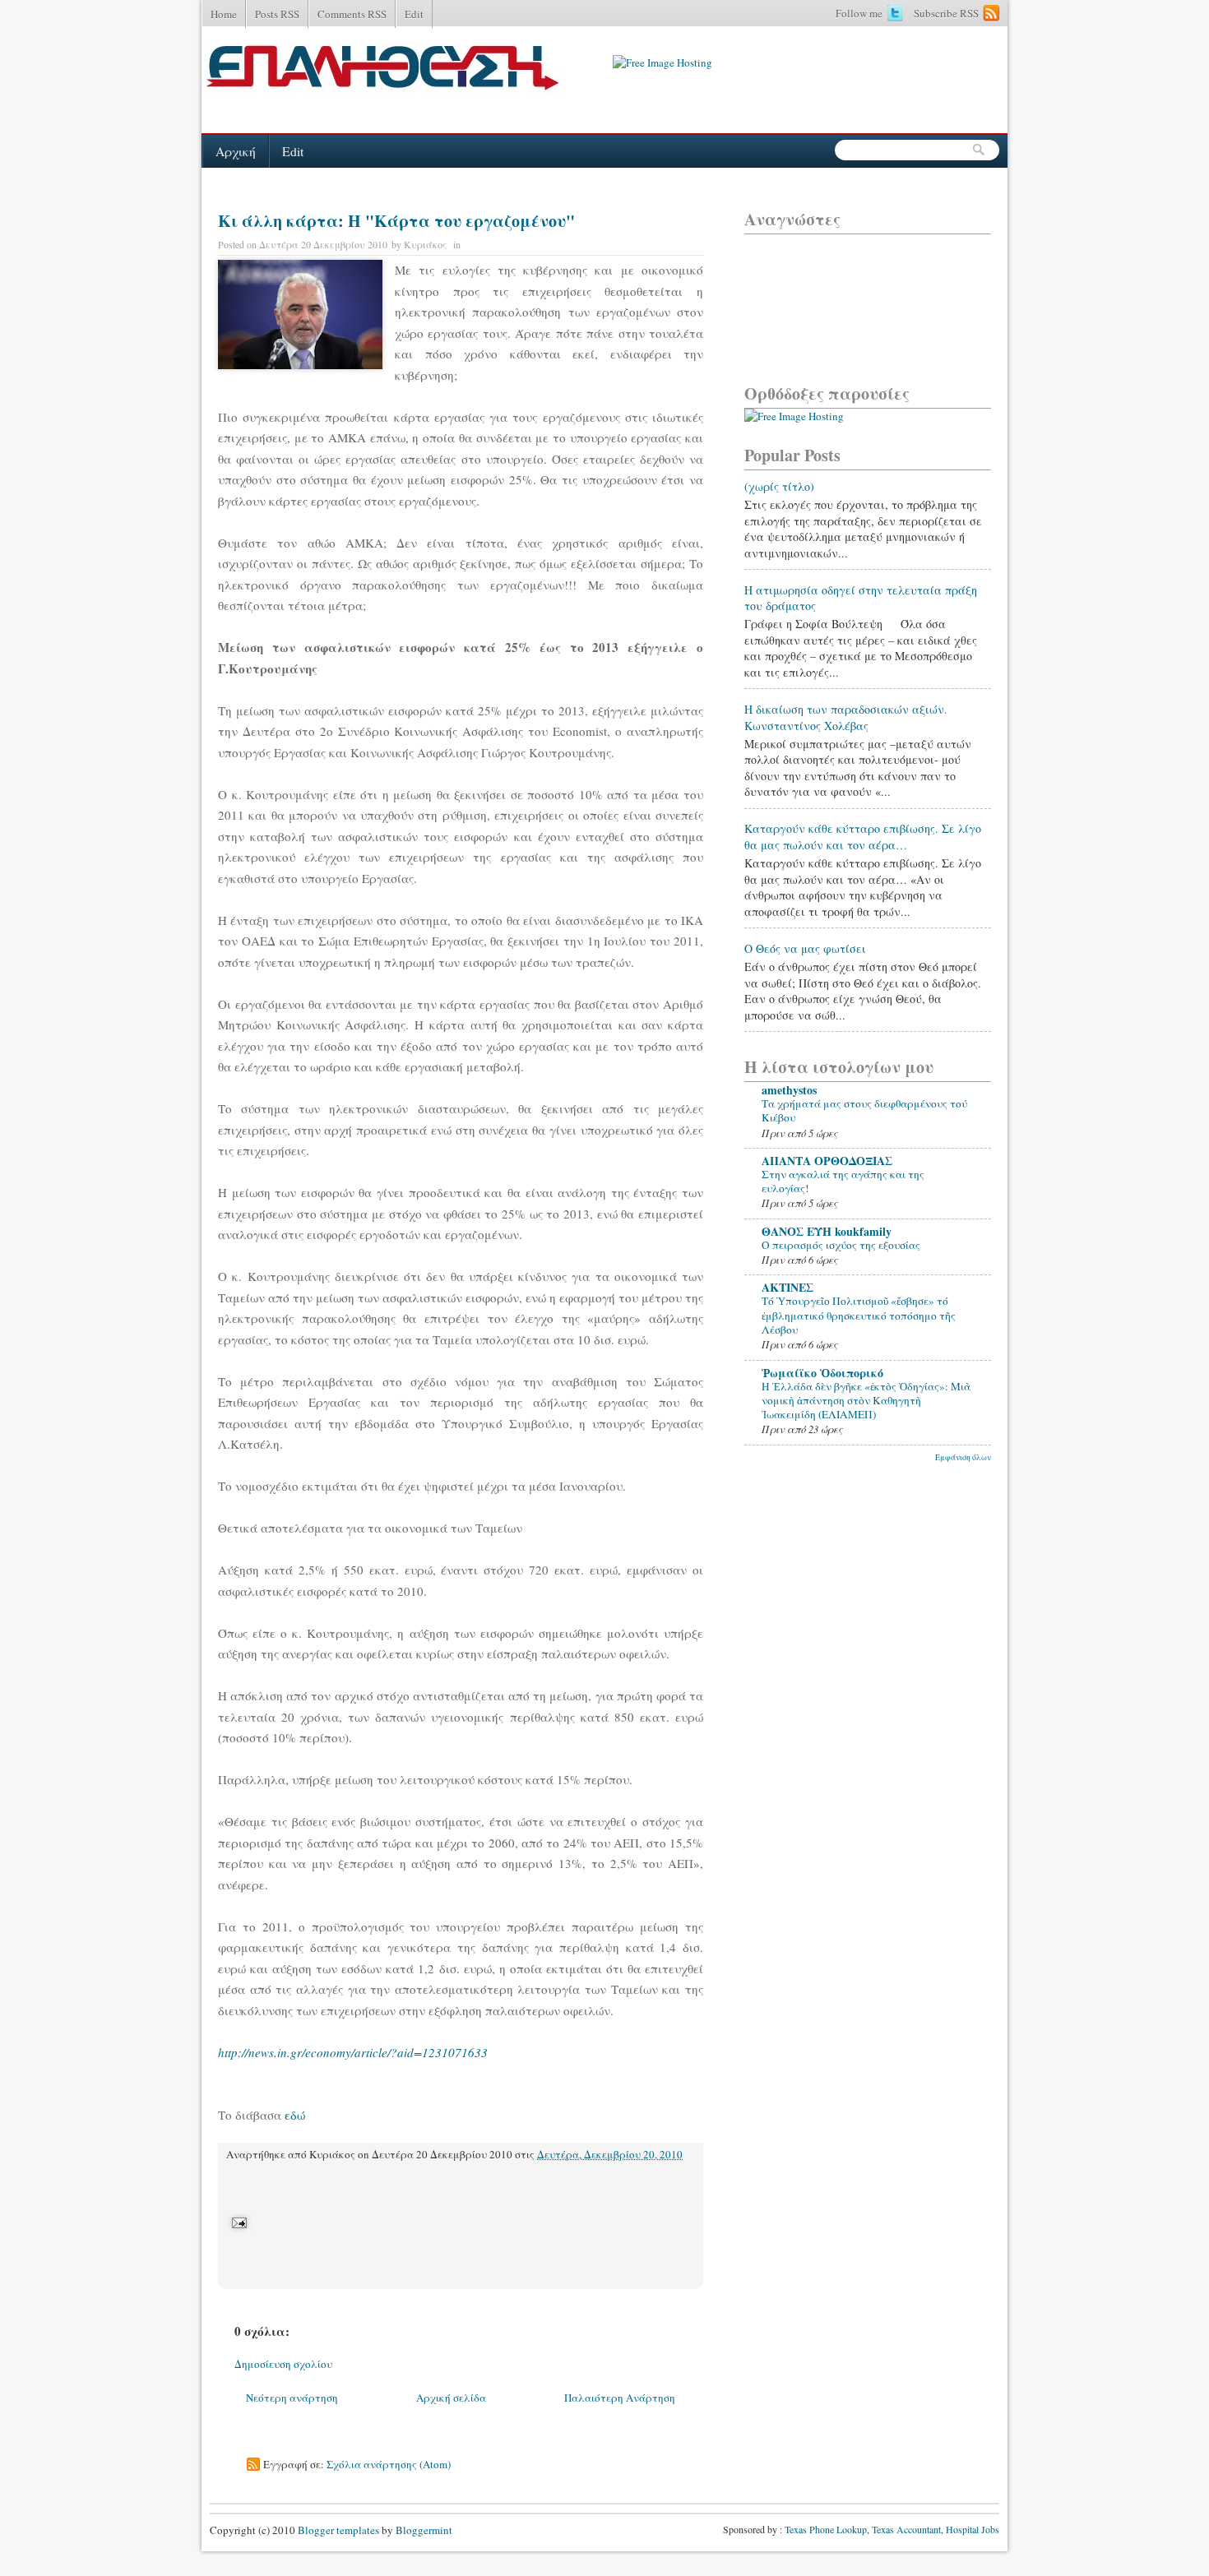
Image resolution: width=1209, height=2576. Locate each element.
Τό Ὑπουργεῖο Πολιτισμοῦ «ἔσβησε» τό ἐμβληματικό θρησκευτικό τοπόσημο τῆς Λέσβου (859, 1315)
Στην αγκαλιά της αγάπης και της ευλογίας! (843, 1181)
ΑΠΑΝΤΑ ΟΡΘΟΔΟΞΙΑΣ (827, 1161)
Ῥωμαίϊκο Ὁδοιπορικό (822, 1373)
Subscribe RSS (946, 13)
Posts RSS (277, 14)
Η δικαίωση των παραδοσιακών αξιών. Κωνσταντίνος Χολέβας (846, 717)
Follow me (859, 13)
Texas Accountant (906, 2529)
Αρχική (236, 151)
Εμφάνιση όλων (963, 1457)
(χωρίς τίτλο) (779, 486)
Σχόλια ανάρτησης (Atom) (389, 2464)
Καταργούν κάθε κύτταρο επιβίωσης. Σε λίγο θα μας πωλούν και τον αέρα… (863, 837)
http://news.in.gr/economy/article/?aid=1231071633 (355, 2052)
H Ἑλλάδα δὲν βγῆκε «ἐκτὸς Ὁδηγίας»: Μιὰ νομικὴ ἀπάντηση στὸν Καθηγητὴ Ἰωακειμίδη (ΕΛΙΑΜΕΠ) (866, 1401)
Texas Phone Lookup (826, 2529)
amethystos (789, 1090)
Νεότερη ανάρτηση (292, 2398)
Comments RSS (352, 14)
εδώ (295, 2115)
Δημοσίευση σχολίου (283, 2364)
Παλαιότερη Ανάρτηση (620, 2398)
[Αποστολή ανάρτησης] (238, 2222)
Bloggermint (423, 2530)
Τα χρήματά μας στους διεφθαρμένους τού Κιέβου (864, 1110)
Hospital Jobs (973, 2529)
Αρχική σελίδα (451, 2398)
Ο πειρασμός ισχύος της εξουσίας (841, 1245)
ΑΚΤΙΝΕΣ (787, 1287)
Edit (414, 14)
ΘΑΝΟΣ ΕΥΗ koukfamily (827, 1231)
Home (224, 14)
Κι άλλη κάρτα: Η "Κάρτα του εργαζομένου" (396, 221)
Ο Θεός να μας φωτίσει (805, 948)
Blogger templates (338, 2530)
